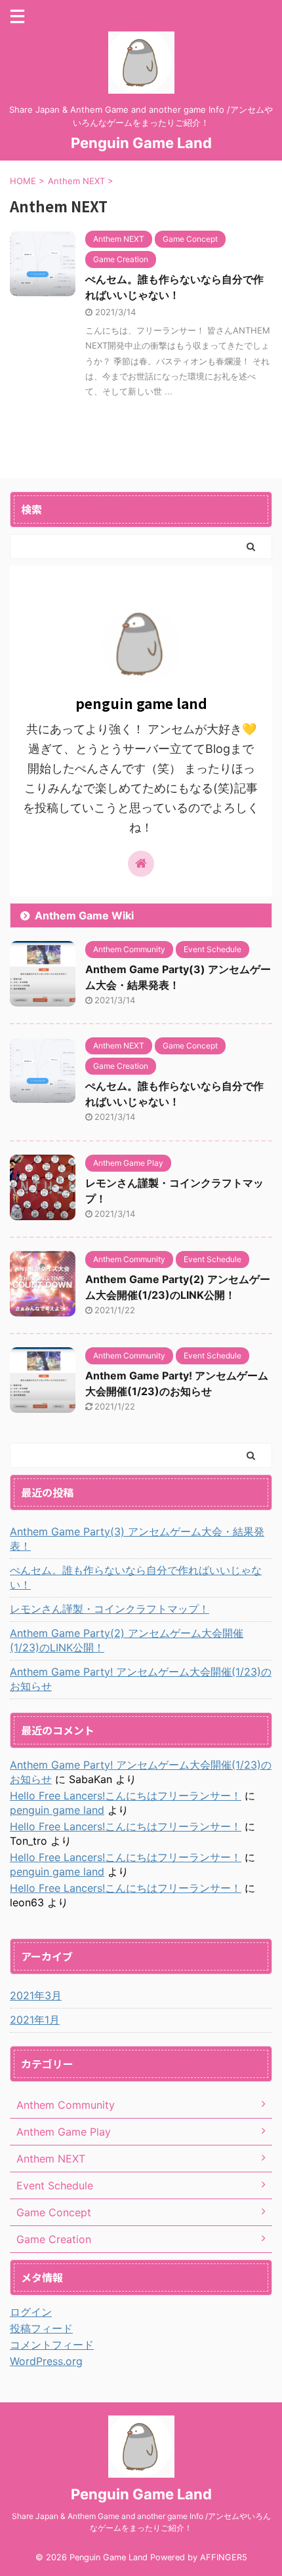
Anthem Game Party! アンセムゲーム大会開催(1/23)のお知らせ (141, 1679)
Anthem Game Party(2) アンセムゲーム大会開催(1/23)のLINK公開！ (127, 1640)
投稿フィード (41, 2328)
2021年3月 (36, 1995)
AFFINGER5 (224, 2557)
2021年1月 (35, 2020)
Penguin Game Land (141, 143)
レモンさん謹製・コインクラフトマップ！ (110, 1609)
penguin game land (57, 1810)
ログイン (31, 2312)
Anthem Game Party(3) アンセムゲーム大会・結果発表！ (137, 1539)
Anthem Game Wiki (84, 915)
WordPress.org (46, 2361)
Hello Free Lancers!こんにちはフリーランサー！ (126, 1796)
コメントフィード (52, 2345)
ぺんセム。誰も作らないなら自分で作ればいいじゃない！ (136, 1577)
